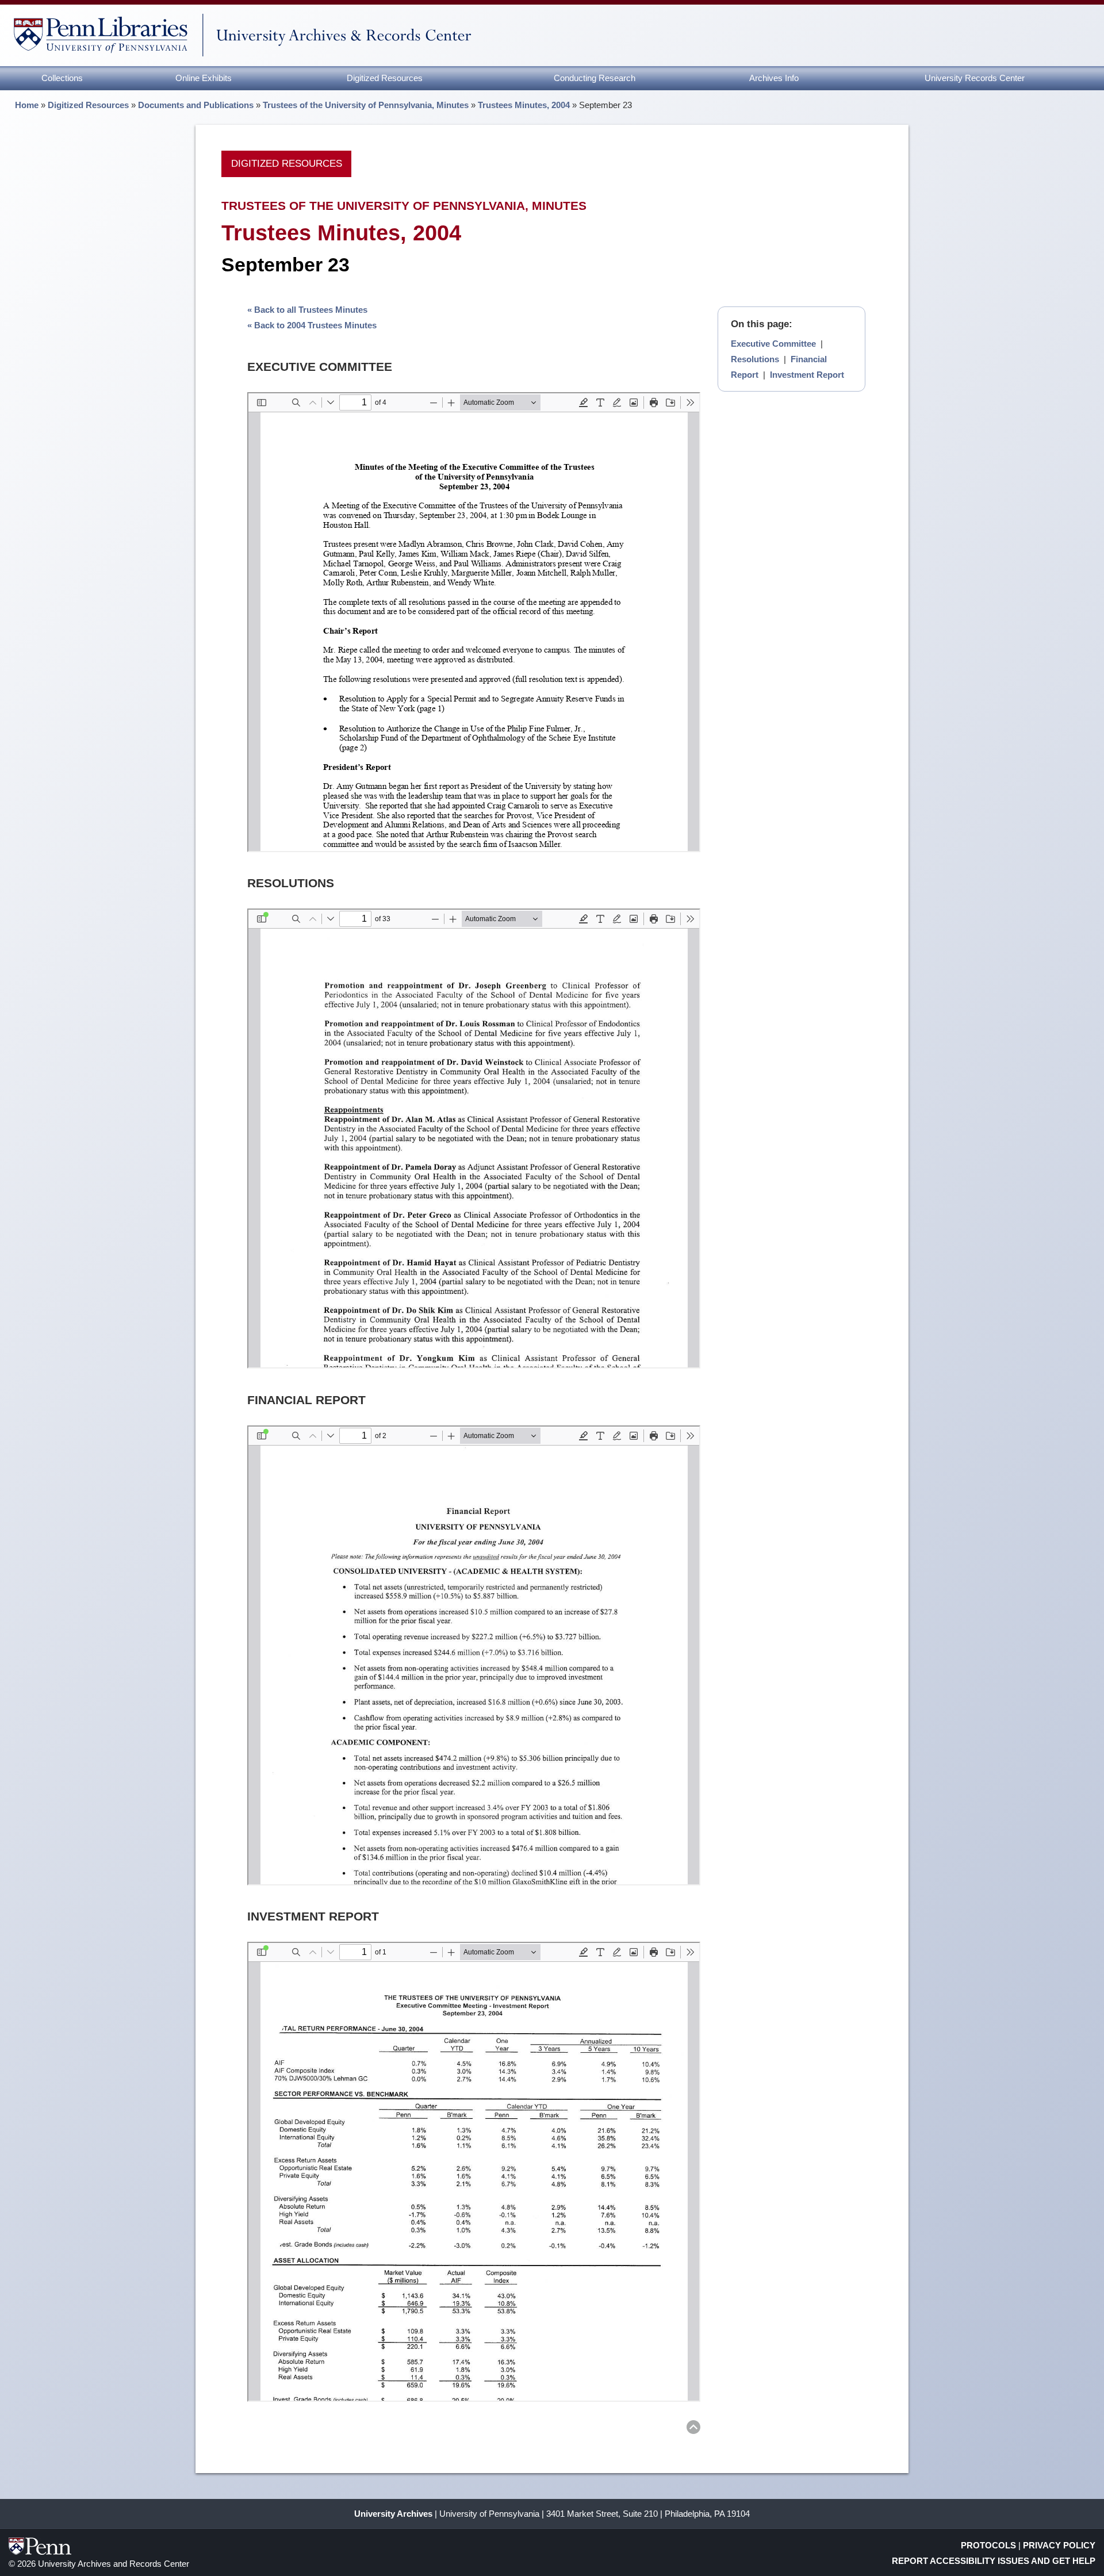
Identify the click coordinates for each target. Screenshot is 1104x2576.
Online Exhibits (204, 78)
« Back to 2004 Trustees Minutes (312, 325)
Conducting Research (595, 78)
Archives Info (774, 78)
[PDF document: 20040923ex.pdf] (474, 622)
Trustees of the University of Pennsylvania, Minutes (366, 105)
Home (27, 105)
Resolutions (755, 359)
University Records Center (975, 78)
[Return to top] (693, 2429)
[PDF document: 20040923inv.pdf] (474, 2172)
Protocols (988, 2545)
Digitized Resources (385, 78)
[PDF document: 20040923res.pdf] (474, 1138)
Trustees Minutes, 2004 (524, 105)
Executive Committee (773, 344)
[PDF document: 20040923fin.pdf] (474, 1655)
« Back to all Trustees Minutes (307, 310)
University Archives (393, 2514)
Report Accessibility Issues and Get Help (994, 2561)
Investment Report (807, 375)
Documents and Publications (196, 105)
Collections (62, 78)
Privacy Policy (1059, 2545)
